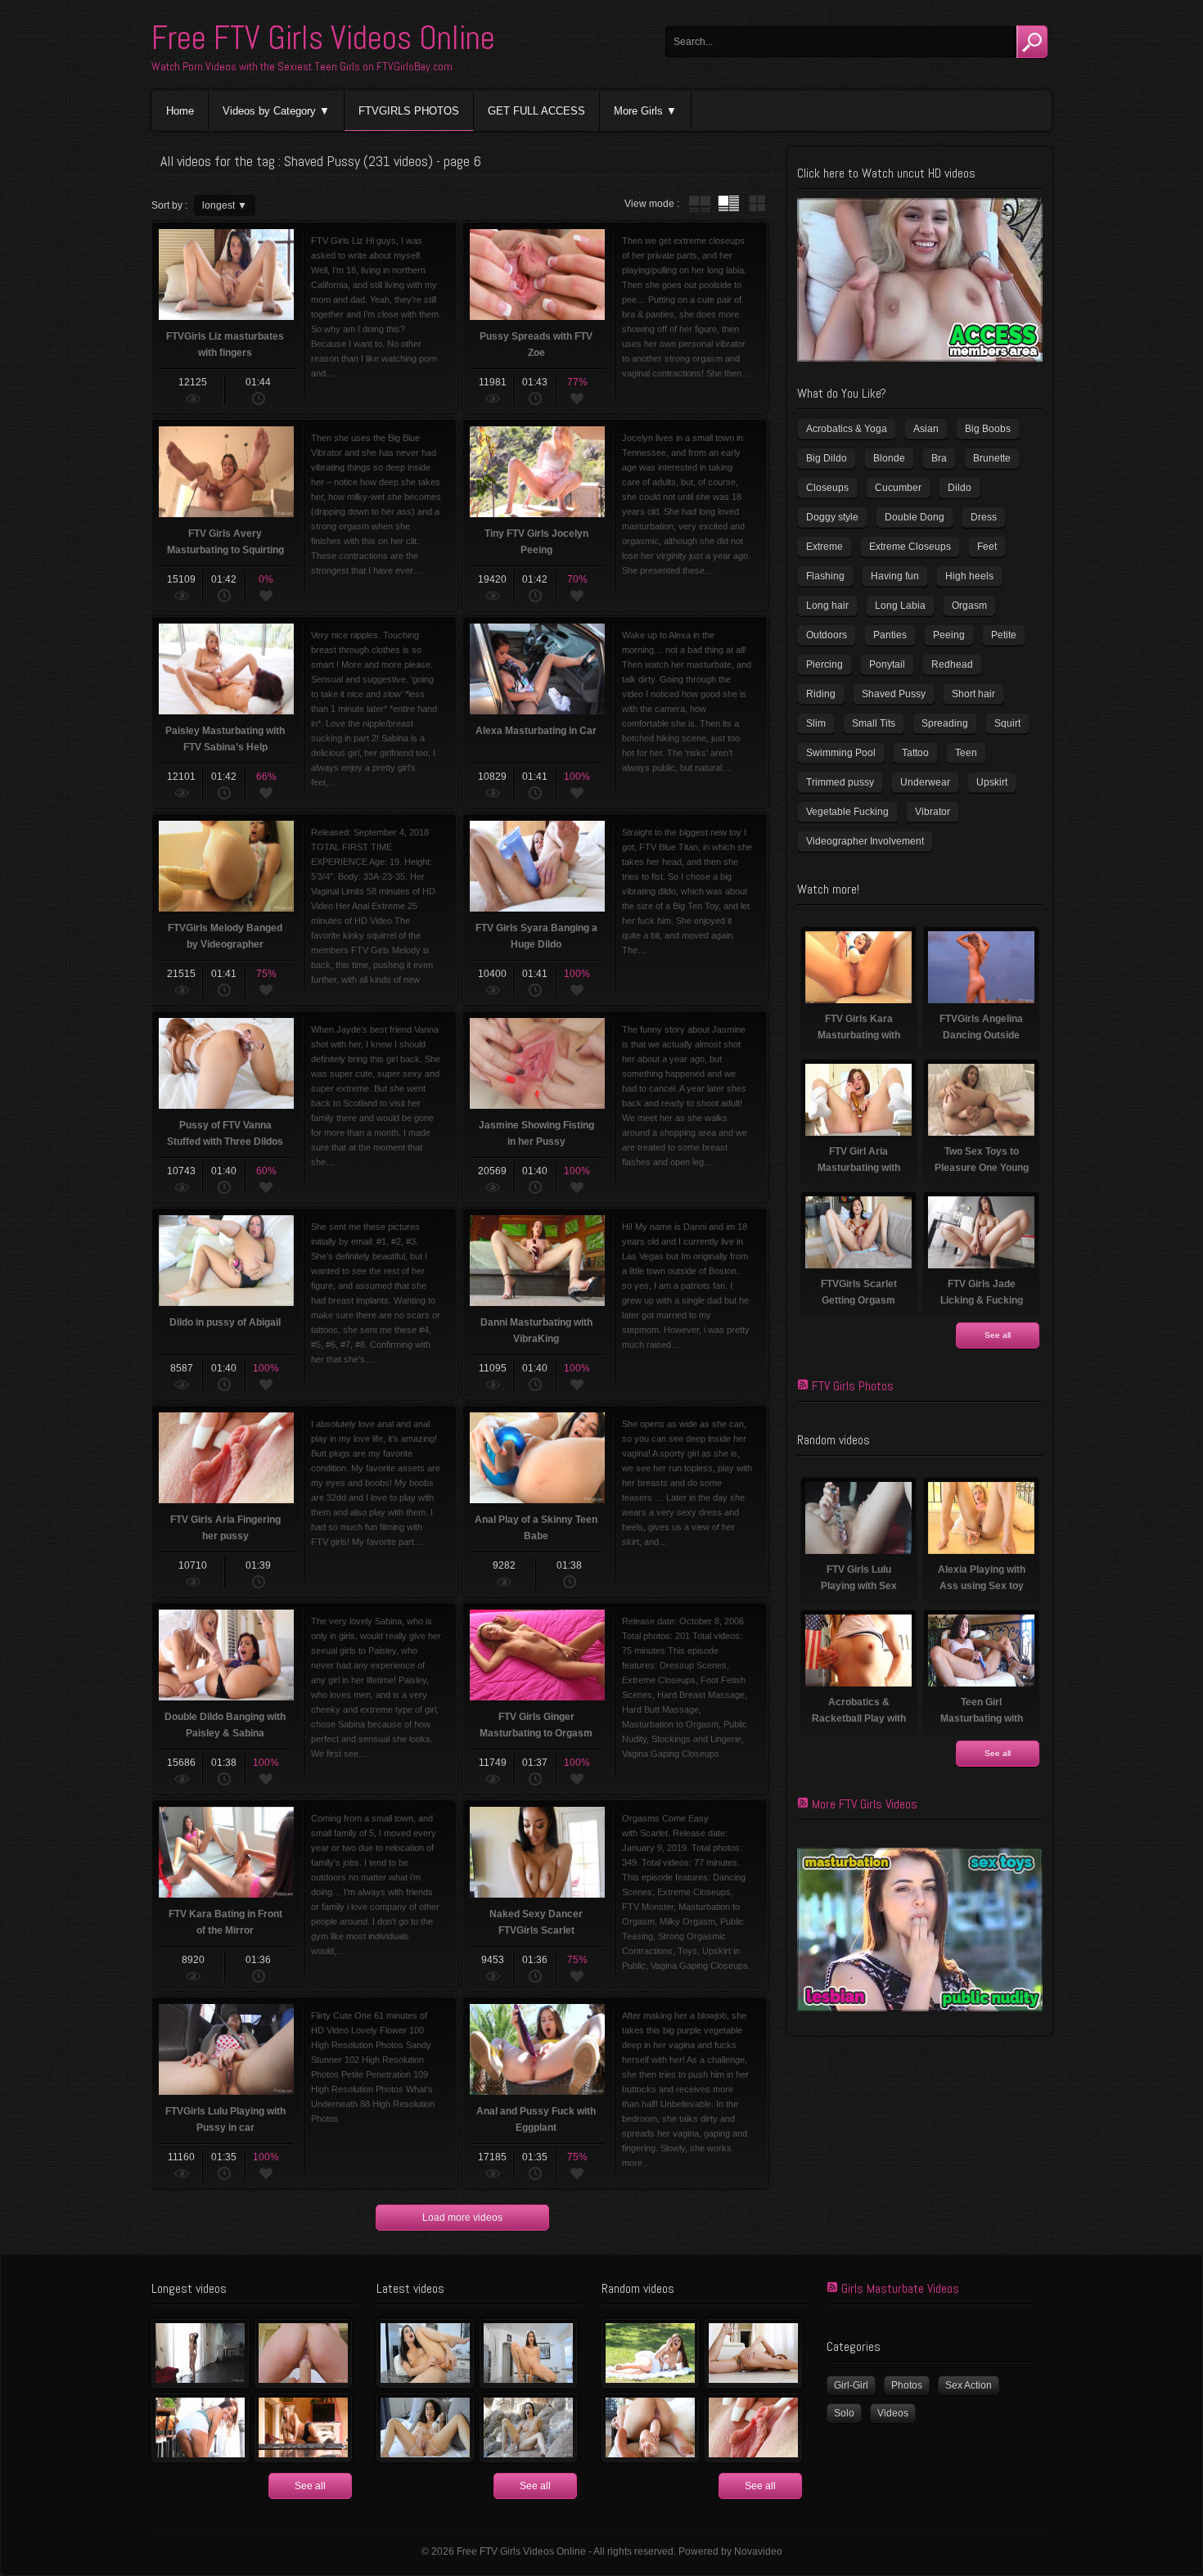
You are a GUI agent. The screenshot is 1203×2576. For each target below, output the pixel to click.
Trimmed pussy (840, 782)
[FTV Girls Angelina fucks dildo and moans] (425, 2353)
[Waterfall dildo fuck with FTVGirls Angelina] (528, 2428)
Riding (821, 694)
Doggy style (832, 517)
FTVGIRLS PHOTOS (409, 111)
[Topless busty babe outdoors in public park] (650, 2353)
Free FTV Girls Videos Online (323, 38)
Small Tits (874, 723)
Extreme (825, 547)
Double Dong (915, 517)
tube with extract (728, 204)
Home (180, 111)
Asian (926, 429)
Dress (984, 517)
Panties (890, 635)
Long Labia (900, 606)
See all (998, 1335)
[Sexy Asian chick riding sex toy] (528, 2353)
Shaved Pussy (894, 694)
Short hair (973, 694)
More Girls (638, 111)
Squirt (1007, 723)
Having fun (895, 576)
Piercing (825, 664)
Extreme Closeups (910, 547)
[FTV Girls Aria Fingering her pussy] (753, 2428)
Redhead (952, 664)
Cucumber (898, 488)
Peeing (949, 635)
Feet (987, 547)
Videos (893, 2413)
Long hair (827, 606)
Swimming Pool (841, 753)
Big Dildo (827, 458)
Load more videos (462, 2218)
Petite (1004, 635)
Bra (939, 458)
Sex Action (969, 2385)
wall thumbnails (757, 204)
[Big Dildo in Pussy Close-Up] (650, 2428)
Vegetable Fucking (847, 812)
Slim (816, 723)
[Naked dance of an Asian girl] (200, 2353)
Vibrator (933, 812)
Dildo (960, 488)
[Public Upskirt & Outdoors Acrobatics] (200, 2428)
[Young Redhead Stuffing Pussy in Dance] (753, 2353)
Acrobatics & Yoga (847, 429)
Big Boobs (988, 429)
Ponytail (887, 664)
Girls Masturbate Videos (900, 2288)
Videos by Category (269, 111)
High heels (969, 576)
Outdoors (827, 635)
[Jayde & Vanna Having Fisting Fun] (303, 2353)
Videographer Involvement (865, 841)
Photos (907, 2385)
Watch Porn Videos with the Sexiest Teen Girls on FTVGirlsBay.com (302, 66)
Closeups (827, 488)
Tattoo (915, 753)
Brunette (992, 458)
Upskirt (992, 782)
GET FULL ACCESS (536, 111)
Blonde (889, 458)
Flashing (825, 576)
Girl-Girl (851, 2385)
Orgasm (969, 606)
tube (700, 204)
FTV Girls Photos (853, 1386)
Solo (844, 2413)
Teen (966, 753)
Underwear (925, 782)
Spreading (945, 723)
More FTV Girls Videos (865, 1804)
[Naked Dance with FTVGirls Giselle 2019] (303, 2428)
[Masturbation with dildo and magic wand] (425, 2428)
